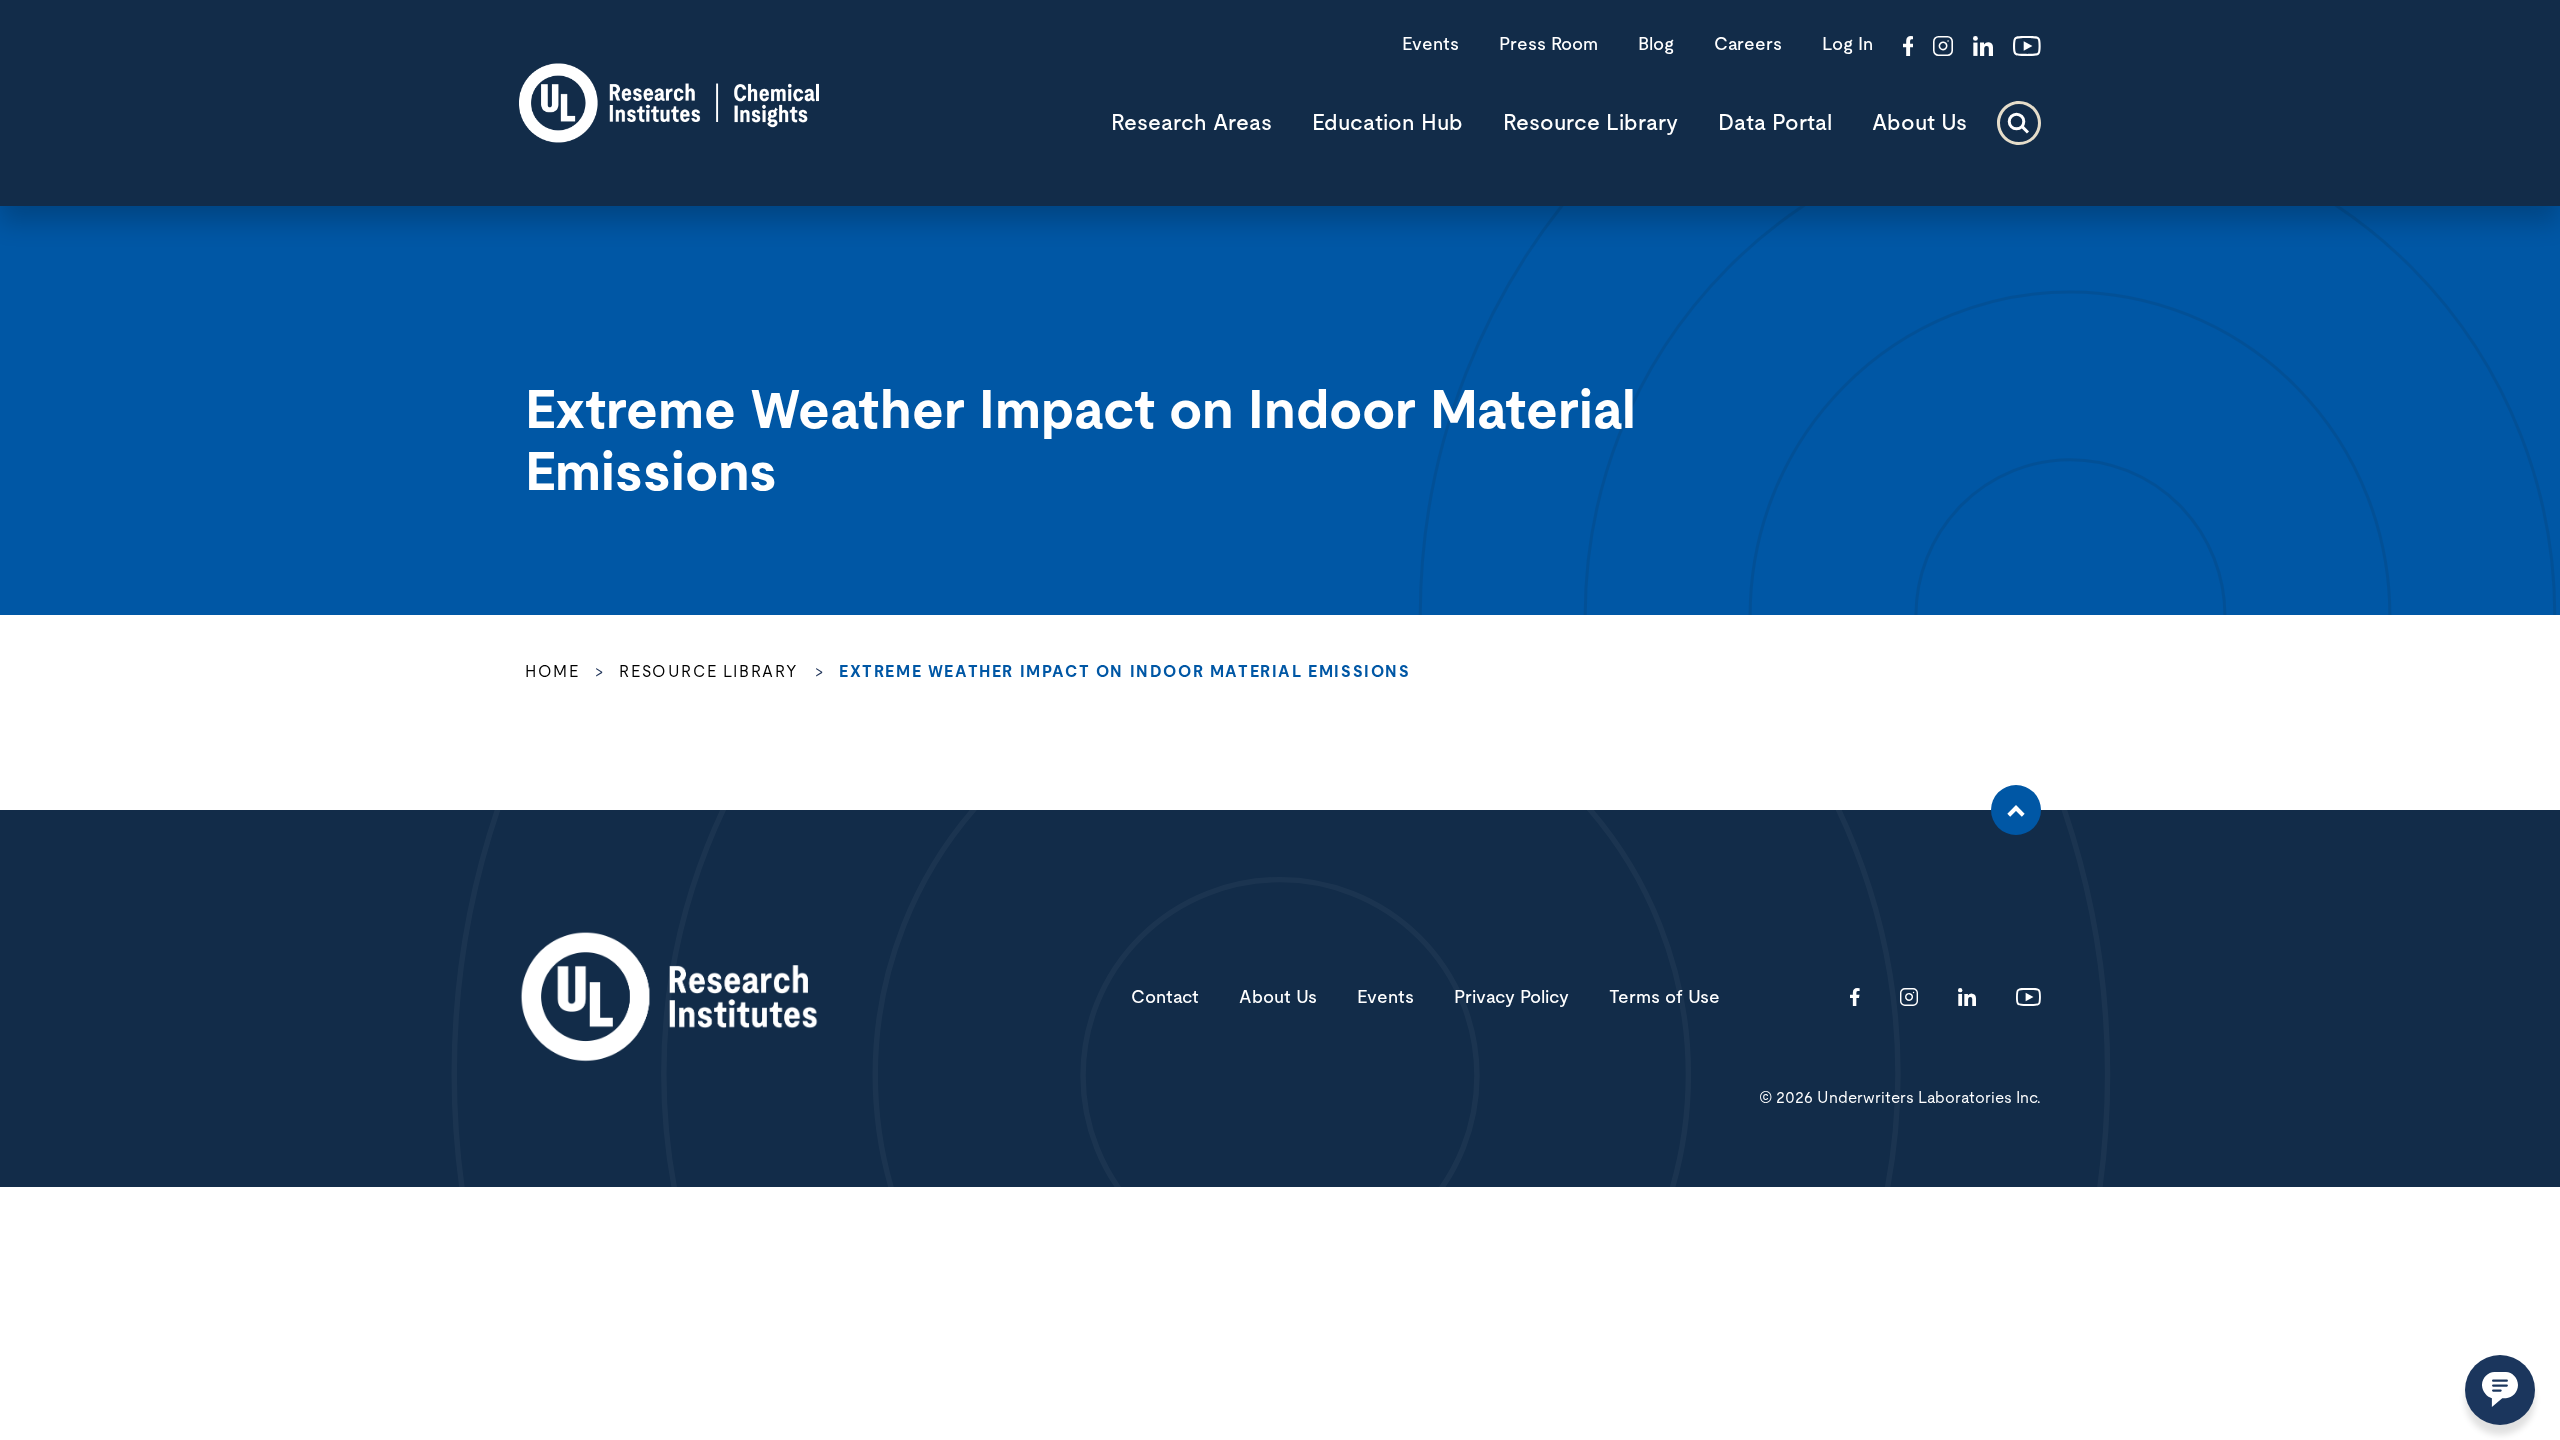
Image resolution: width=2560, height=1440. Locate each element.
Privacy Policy (1511, 998)
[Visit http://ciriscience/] (1943, 47)
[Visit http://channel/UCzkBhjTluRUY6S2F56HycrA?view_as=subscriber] (2027, 47)
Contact (1165, 998)
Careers (1748, 45)
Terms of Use (1664, 998)
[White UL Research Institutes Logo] (669, 998)
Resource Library (1590, 123)
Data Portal (1775, 123)
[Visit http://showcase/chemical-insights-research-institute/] (1983, 47)
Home (552, 672)
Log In (1847, 45)
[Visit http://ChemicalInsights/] (1908, 47)
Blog (1656, 45)
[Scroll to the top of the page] (2016, 810)
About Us (1919, 123)
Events (1430, 45)
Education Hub (1387, 123)
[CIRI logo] (669, 136)
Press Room (1548, 45)
